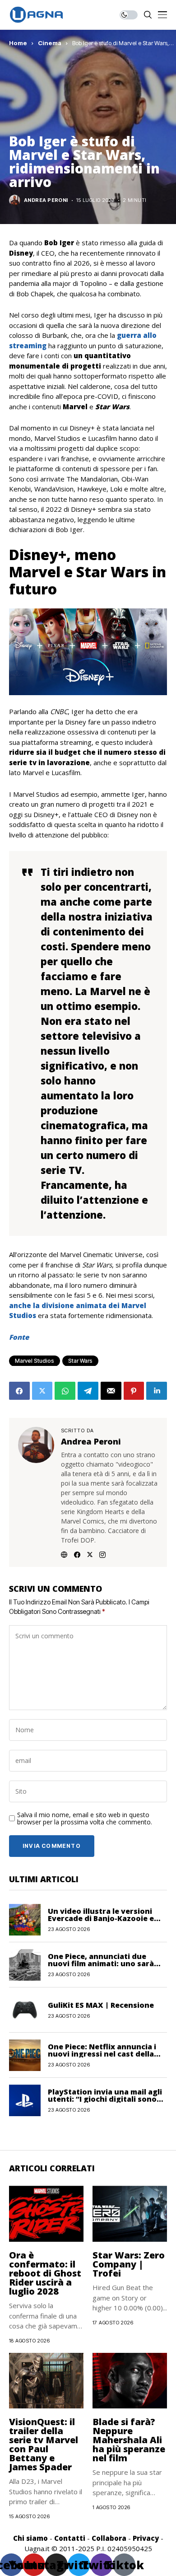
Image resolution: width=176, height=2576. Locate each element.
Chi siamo (30, 2538)
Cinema (50, 43)
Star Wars (80, 1361)
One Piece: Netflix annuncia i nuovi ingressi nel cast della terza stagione (102, 2054)
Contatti (70, 2538)
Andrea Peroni (46, 200)
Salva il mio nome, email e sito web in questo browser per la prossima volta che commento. (85, 1819)
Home (18, 43)
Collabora (109, 2538)
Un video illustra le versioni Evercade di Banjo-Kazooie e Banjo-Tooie (101, 1918)
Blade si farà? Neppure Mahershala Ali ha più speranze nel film (129, 2440)
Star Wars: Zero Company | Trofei (129, 2264)
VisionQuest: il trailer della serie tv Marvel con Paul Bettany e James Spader (44, 2444)
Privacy (146, 2538)
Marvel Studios (35, 1361)
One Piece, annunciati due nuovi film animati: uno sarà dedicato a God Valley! (101, 1964)
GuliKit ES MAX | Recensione (101, 2005)
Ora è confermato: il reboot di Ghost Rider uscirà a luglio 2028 (45, 2273)
